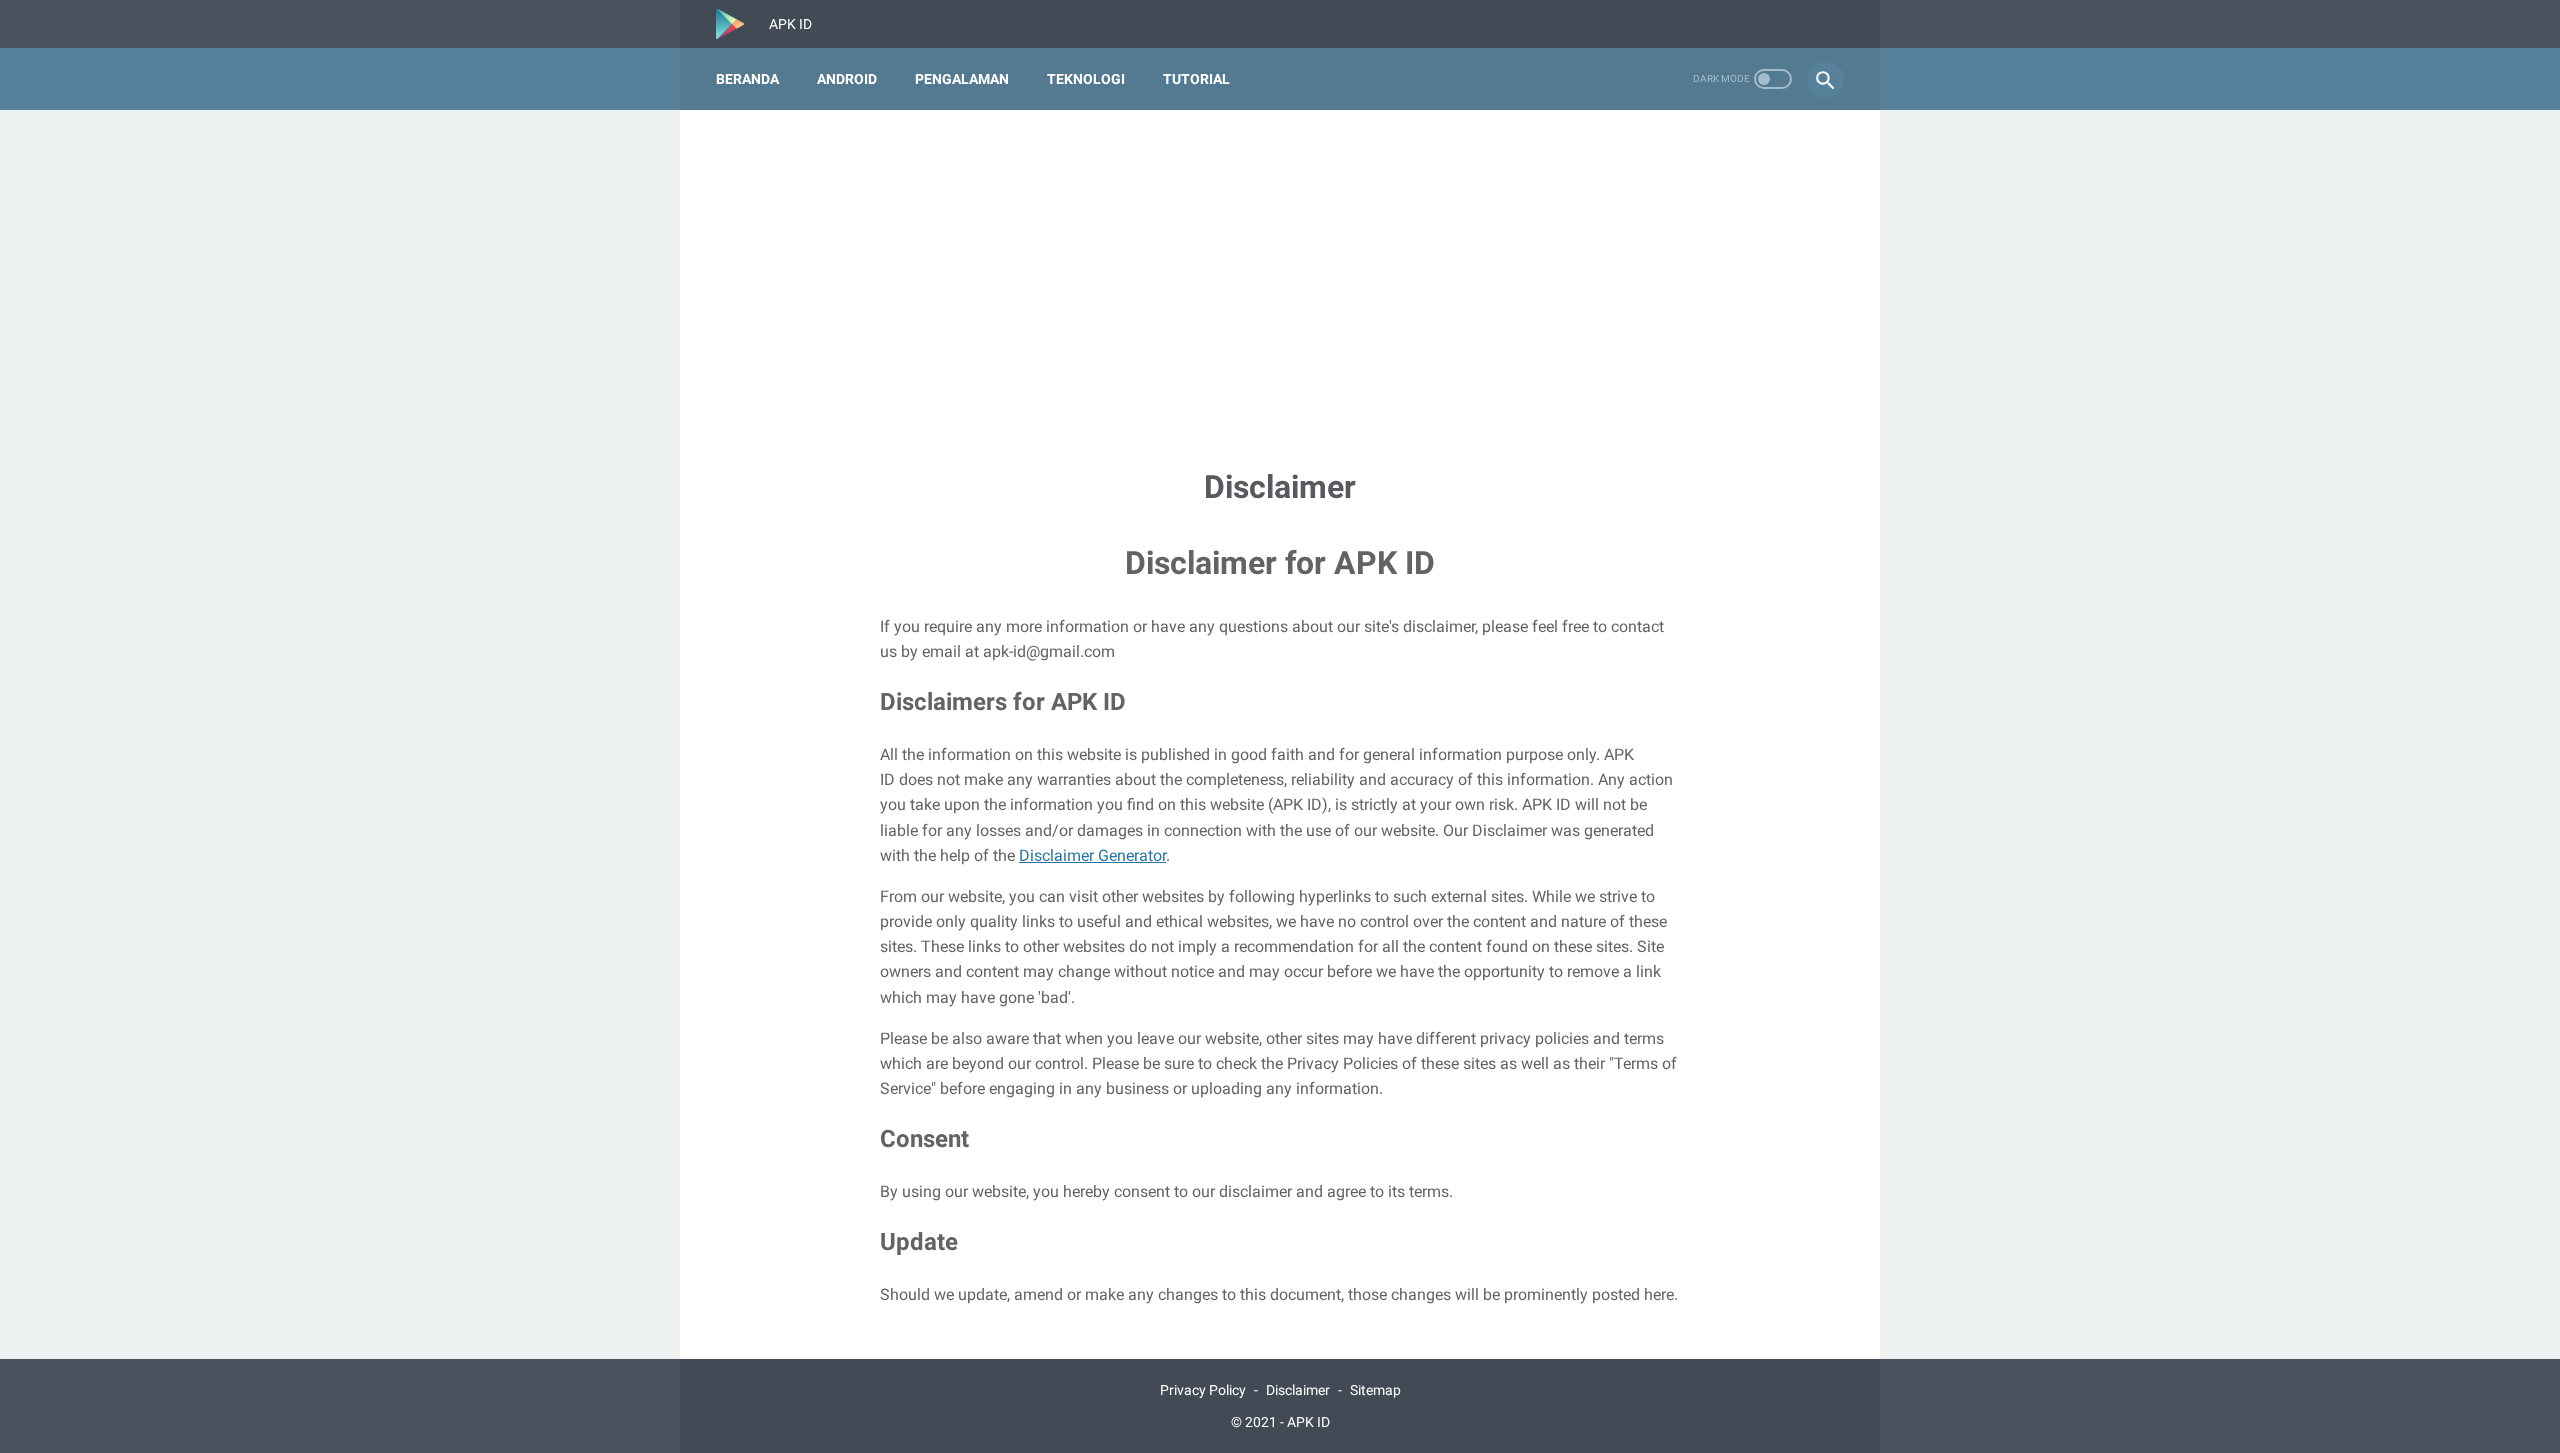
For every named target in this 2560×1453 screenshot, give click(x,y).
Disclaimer (1298, 1390)
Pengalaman (962, 79)
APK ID (1308, 1422)
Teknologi (1086, 79)
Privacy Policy (1203, 1390)
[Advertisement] (1280, 286)
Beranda (747, 79)
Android (847, 79)
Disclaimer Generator (1092, 855)
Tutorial (1196, 79)
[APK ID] (742, 24)
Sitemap (1375, 1390)
